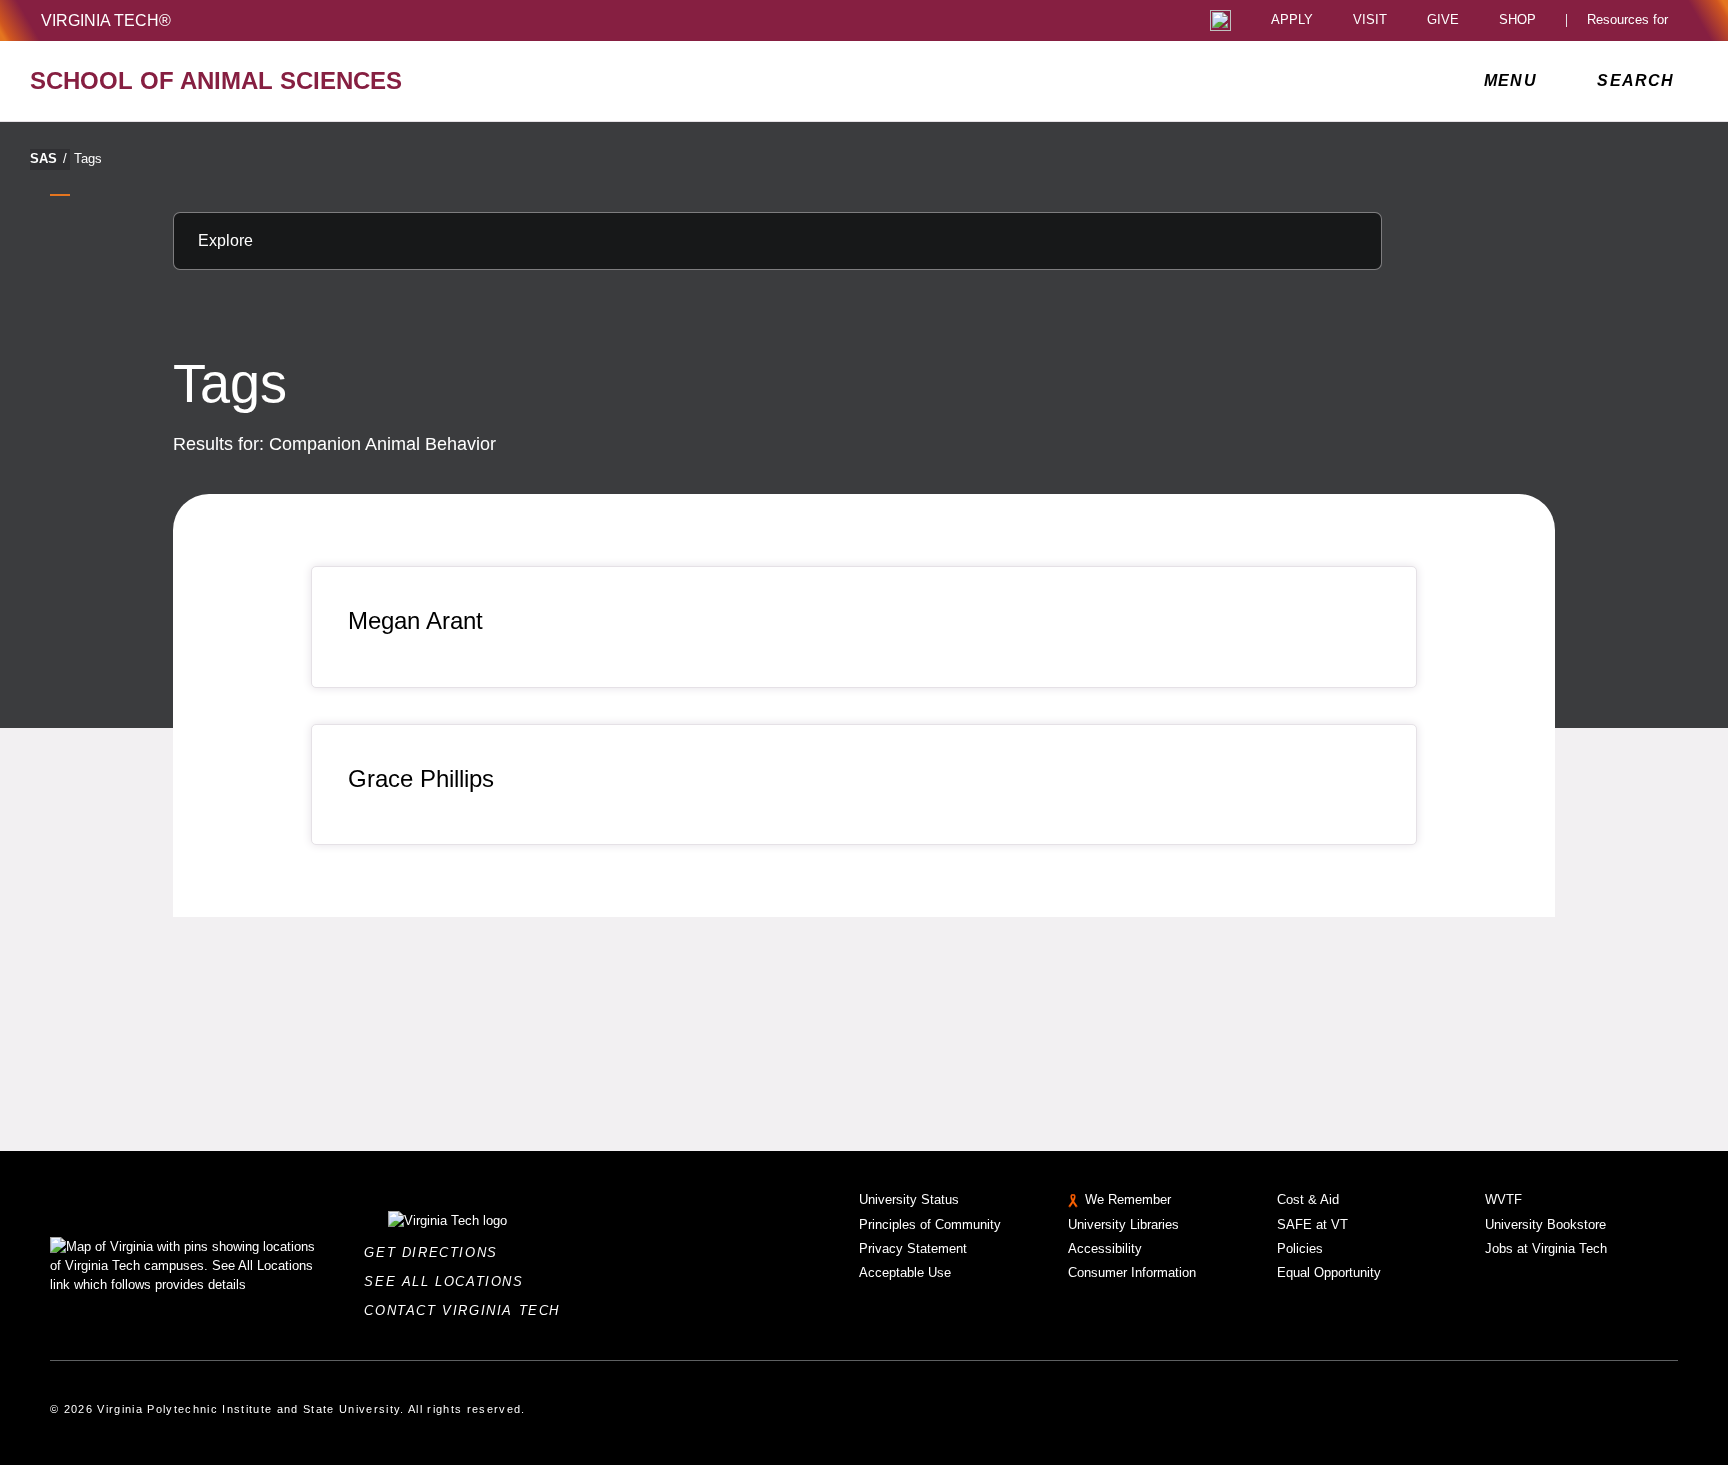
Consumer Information (1132, 1272)
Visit (1370, 20)
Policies (1300, 1248)
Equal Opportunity (1329, 1272)
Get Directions (436, 1252)
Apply (1292, 20)
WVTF (1503, 1199)
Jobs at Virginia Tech (1546, 1248)
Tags (88, 158)
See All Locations (449, 1281)
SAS (48, 158)
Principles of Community (930, 1224)
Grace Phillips (421, 778)
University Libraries (1123, 1224)
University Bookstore (1545, 1224)
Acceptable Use (905, 1272)
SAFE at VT (1312, 1224)
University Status (909, 1199)
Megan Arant (415, 620)
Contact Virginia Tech (467, 1310)
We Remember (1128, 1199)
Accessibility (1105, 1248)
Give (1443, 20)
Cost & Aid (1308, 1199)
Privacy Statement (913, 1248)
